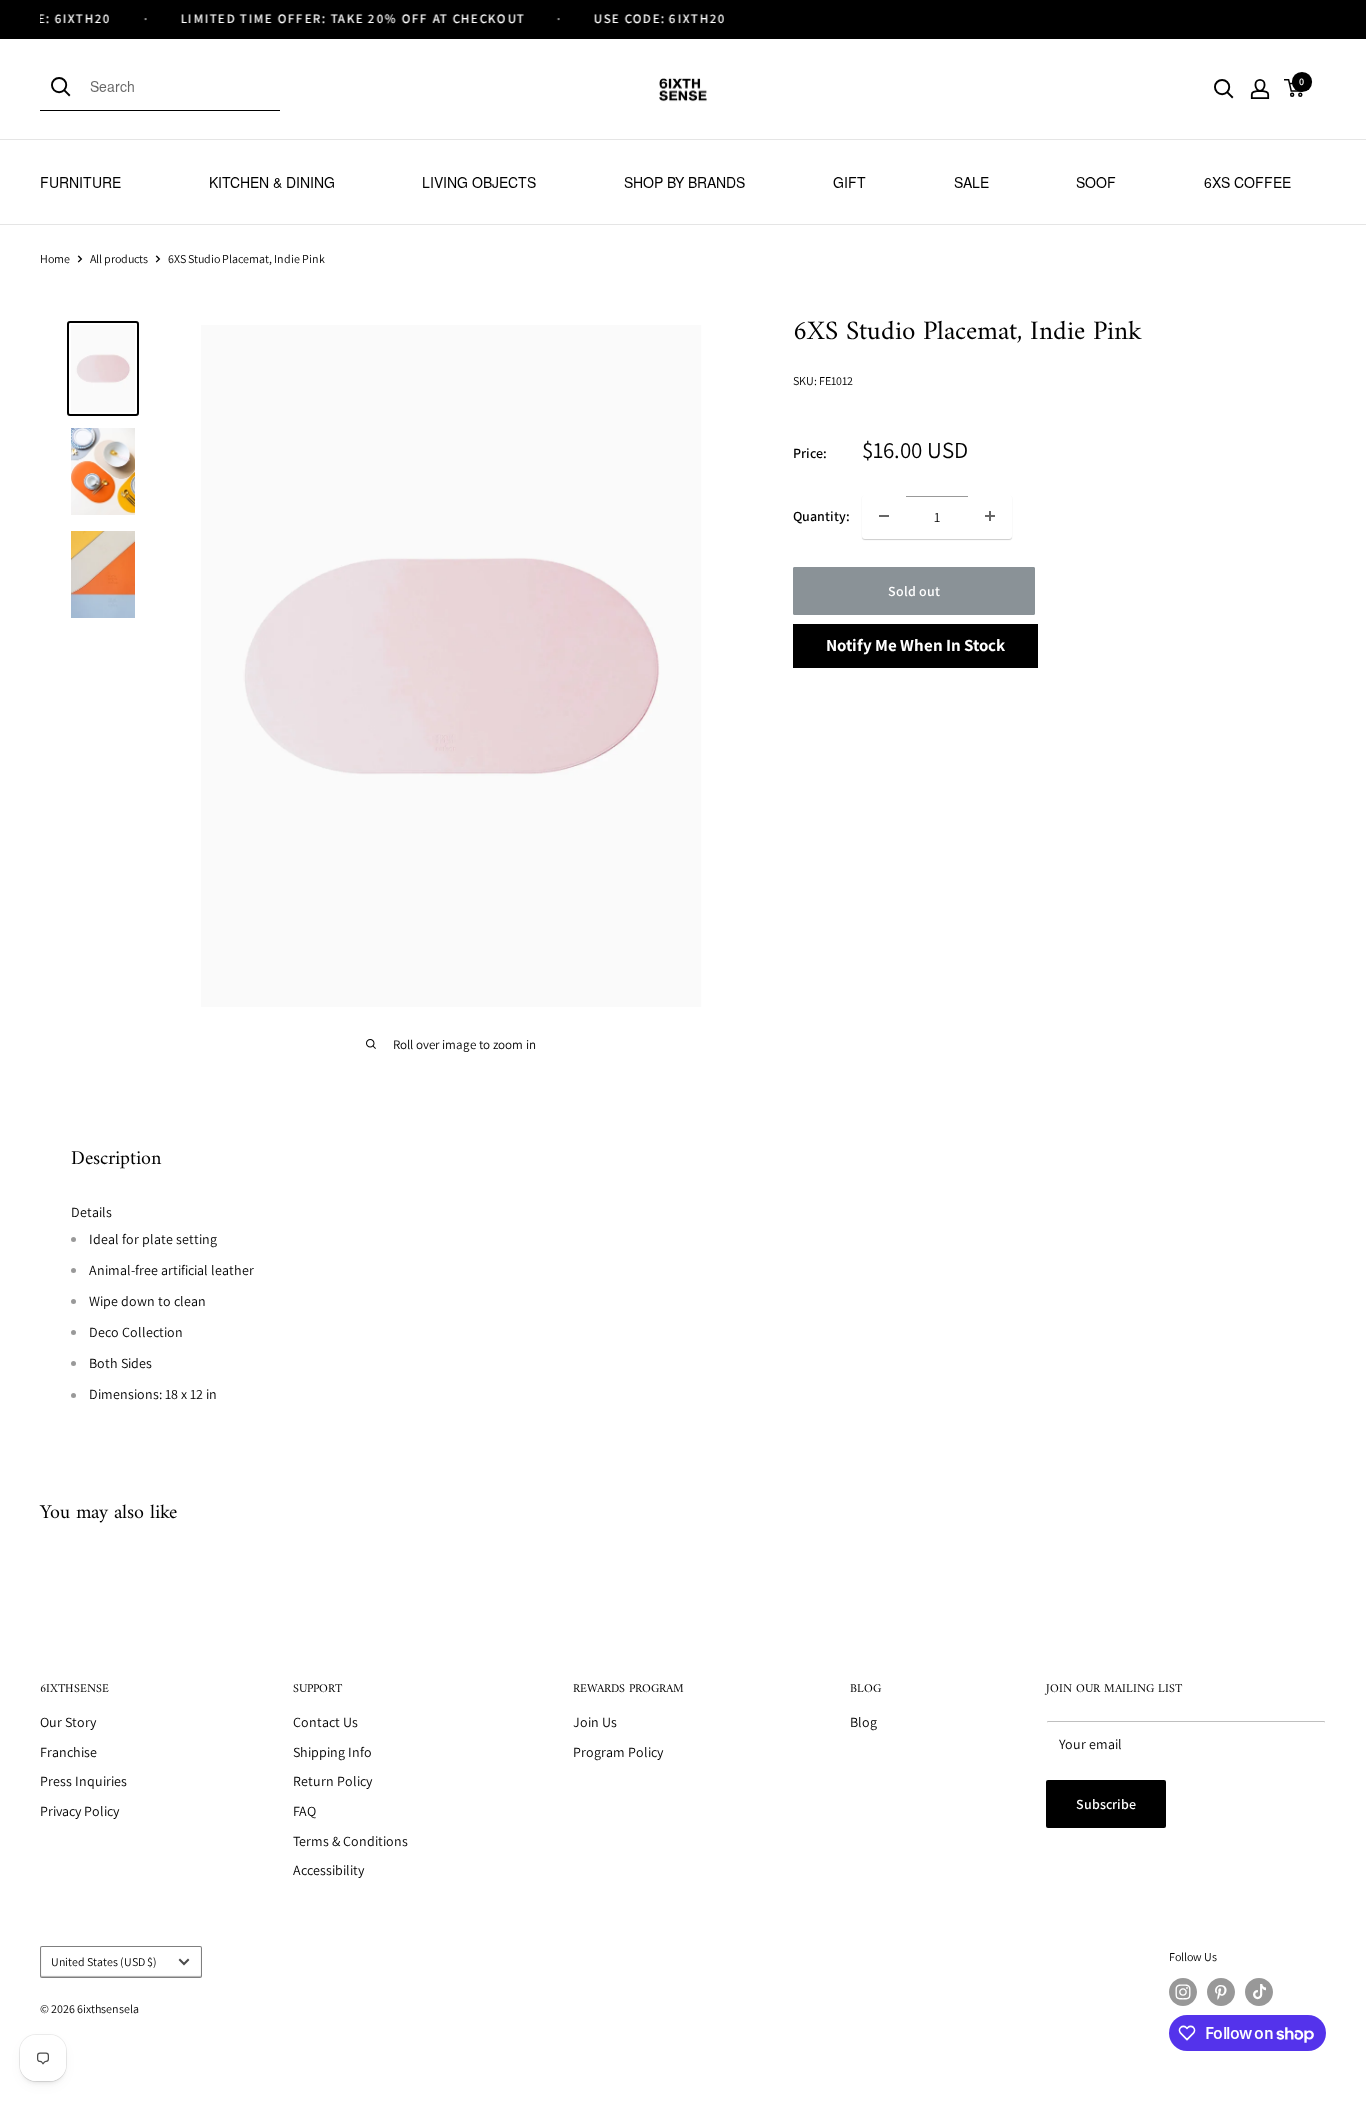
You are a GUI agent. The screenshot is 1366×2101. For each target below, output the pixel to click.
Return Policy (332, 1781)
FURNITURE (80, 182)
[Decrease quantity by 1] (884, 516)
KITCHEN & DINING (272, 182)
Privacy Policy (79, 1811)
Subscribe (1106, 1804)
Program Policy (618, 1752)
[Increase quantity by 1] (990, 516)
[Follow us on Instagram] (1183, 1992)
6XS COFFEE (1247, 182)
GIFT (849, 182)
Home (55, 258)
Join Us (595, 1722)
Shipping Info (332, 1752)
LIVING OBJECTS (479, 182)
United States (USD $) (104, 1961)
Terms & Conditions (350, 1841)
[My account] (1260, 89)
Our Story (68, 1722)
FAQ (304, 1811)
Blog (863, 1722)
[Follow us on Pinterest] (1221, 1992)
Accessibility (328, 1870)
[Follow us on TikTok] (1259, 1992)
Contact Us (325, 1722)
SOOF (1096, 182)
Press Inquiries (83, 1781)
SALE (971, 182)
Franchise (68, 1752)
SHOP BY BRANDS (684, 182)
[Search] (65, 86)
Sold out (914, 590)
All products (119, 258)
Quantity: (821, 516)
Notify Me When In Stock (915, 644)
